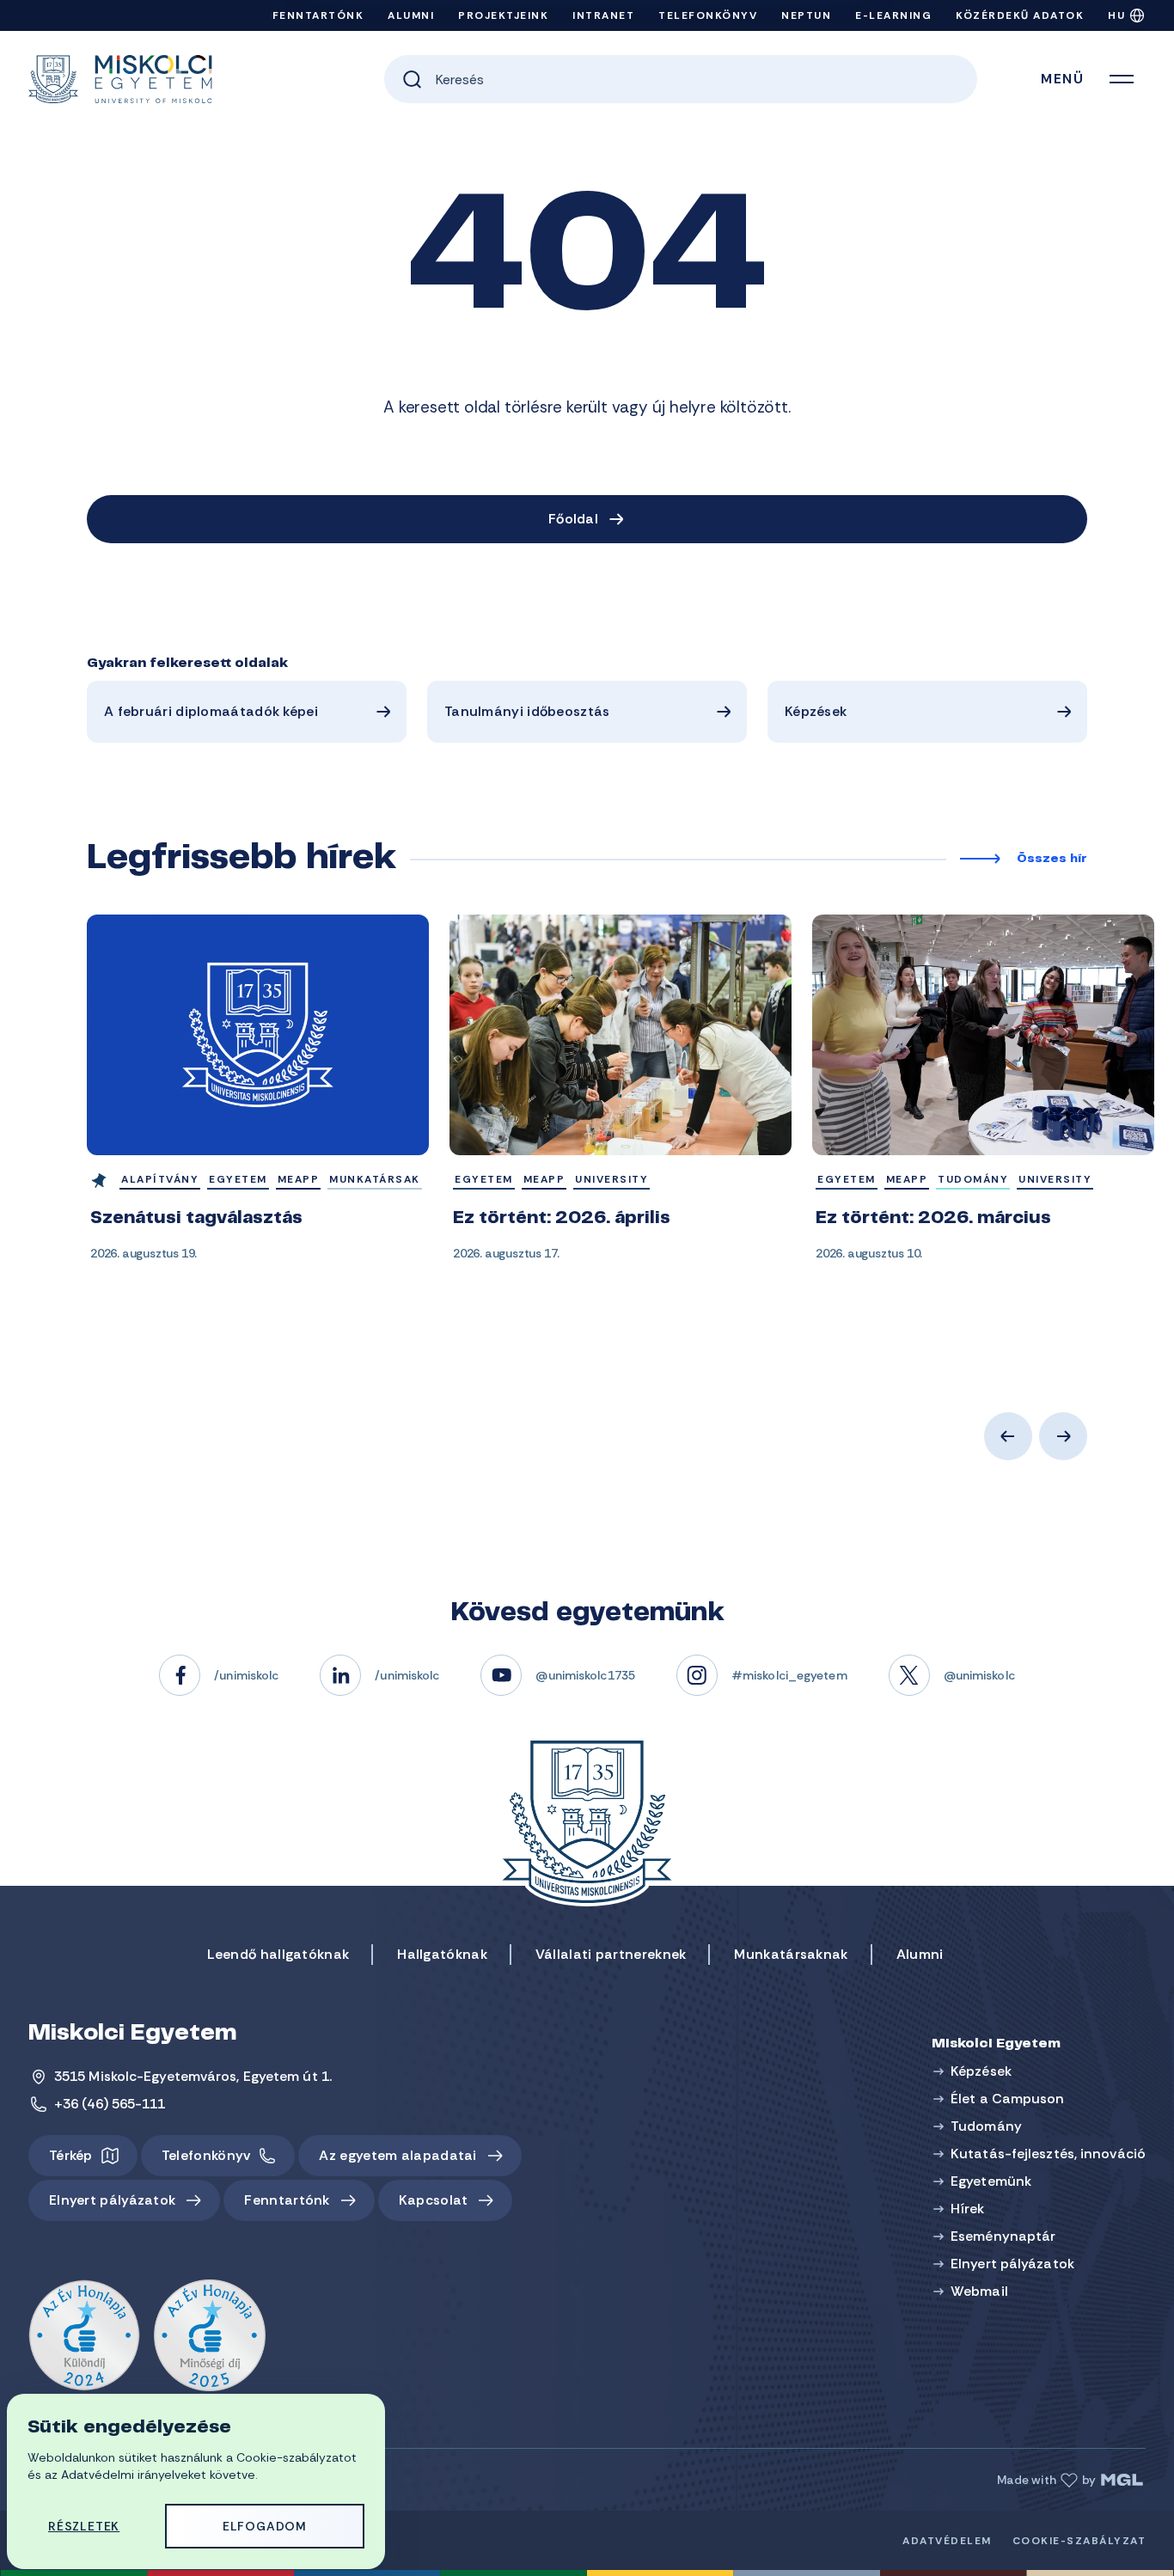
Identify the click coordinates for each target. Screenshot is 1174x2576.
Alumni (411, 15)
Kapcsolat (434, 2200)
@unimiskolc (979, 1675)
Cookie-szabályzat (1079, 2541)
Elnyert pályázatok (112, 2200)
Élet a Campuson (1008, 2099)
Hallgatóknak (442, 1954)
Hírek (968, 2209)
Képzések (816, 711)
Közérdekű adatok (1020, 15)
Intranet (603, 15)
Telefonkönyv (708, 15)
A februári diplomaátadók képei (211, 711)
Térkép (71, 2155)
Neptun (806, 15)
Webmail (979, 2291)
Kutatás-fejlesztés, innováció (1048, 2154)
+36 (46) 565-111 (110, 2104)
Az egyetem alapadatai (397, 2155)
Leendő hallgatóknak (278, 1954)
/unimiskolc (246, 1675)
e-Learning (893, 15)
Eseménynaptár (1003, 2236)
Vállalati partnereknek (611, 1954)
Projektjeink (503, 15)
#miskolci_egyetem (789, 1675)
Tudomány (986, 2126)
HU (1116, 15)
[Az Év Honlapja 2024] (84, 2336)
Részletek (84, 2526)
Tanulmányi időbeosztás (527, 711)
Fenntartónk (318, 15)
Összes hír (1052, 860)
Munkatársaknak (791, 1954)
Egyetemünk (991, 2181)
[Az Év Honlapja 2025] (210, 2336)
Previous (1008, 1436)
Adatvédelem (947, 2541)
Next (1063, 1436)
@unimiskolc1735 (585, 1675)
